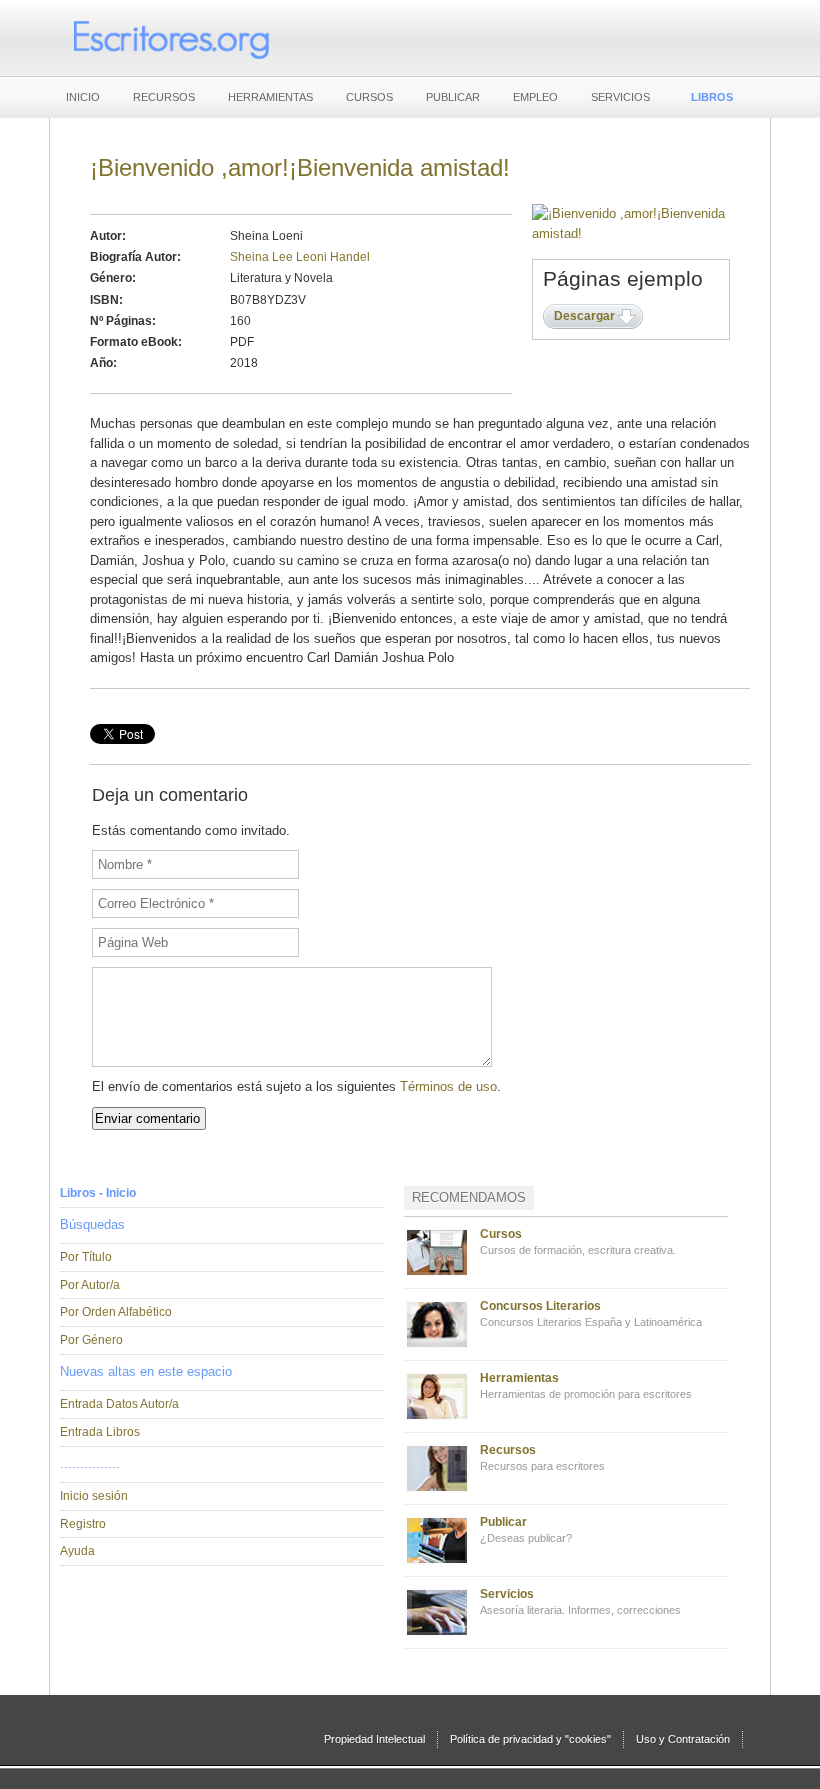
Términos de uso (448, 1086)
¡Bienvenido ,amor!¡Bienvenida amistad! (300, 167)
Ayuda (77, 1551)
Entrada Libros (100, 1432)
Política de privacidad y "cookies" (530, 1739)
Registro (83, 1524)
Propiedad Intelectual (374, 1739)
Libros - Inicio (98, 1193)
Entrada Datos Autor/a (119, 1404)
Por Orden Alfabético (116, 1312)
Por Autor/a (90, 1285)
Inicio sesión (94, 1496)
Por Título (86, 1257)
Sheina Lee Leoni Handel (300, 257)
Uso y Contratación (683, 1739)
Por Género (91, 1340)
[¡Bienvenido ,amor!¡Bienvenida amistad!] (631, 233)
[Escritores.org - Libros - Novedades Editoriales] (170, 38)
